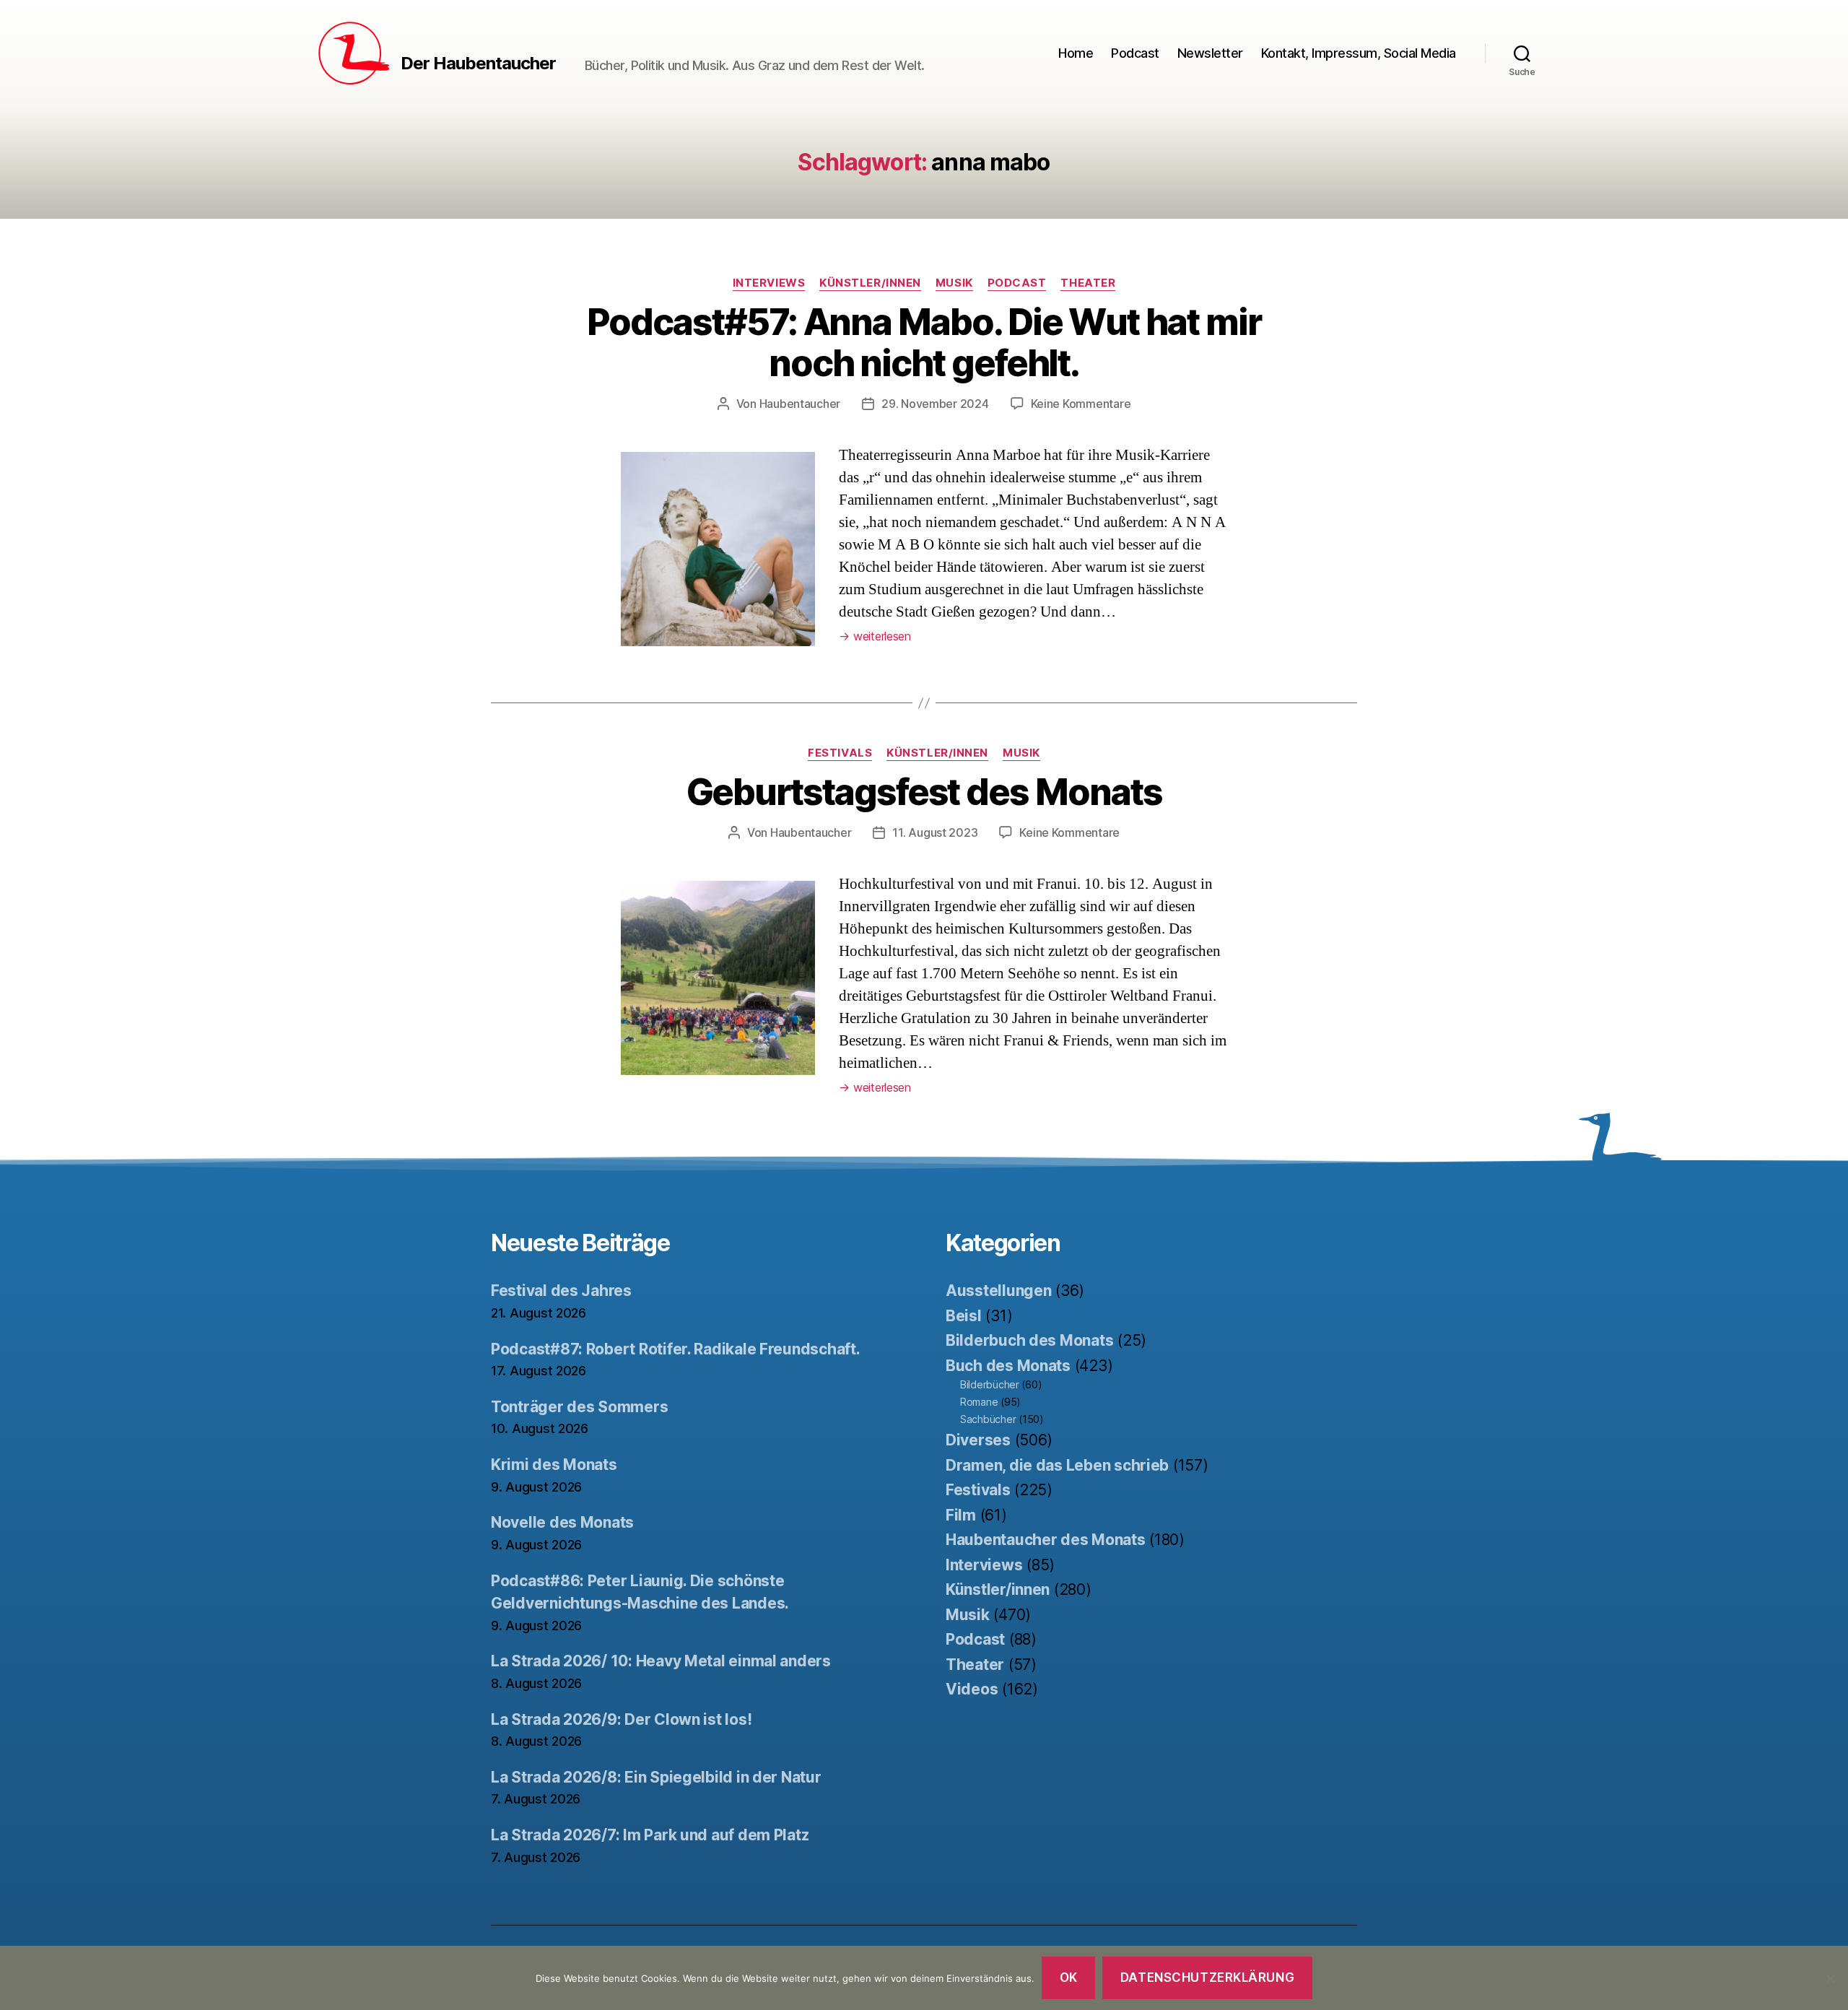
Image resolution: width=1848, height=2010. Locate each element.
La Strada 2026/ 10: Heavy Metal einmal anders (661, 1661)
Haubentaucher (800, 404)
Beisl (964, 1316)
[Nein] (1830, 1978)
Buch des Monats (1008, 1366)
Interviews (769, 283)
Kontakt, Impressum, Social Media (1359, 53)
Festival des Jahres (561, 1291)
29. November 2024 (935, 404)
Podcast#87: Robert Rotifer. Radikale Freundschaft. (676, 1349)
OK (1069, 1978)
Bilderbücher (990, 1384)
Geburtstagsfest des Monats (924, 792)
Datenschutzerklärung (1207, 1978)
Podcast (1135, 53)
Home (1076, 53)
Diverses (978, 1440)
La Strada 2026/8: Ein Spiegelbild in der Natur (656, 1777)
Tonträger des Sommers (579, 1407)
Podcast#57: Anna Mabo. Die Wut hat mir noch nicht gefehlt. (924, 343)
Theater (1088, 283)
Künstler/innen (870, 283)
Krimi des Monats (554, 1465)
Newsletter (1210, 53)
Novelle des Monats (562, 1522)
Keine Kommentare (1081, 404)
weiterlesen (875, 636)
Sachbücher (988, 1419)
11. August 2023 (935, 832)
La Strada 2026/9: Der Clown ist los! (621, 1719)
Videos (972, 1689)
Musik (954, 283)
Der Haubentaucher (478, 64)
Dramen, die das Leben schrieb (1057, 1465)
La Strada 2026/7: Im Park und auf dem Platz (650, 1835)
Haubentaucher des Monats (1046, 1540)
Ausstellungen (999, 1291)
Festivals (840, 753)
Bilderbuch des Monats (1029, 1340)
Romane (979, 1402)
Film (961, 1515)
